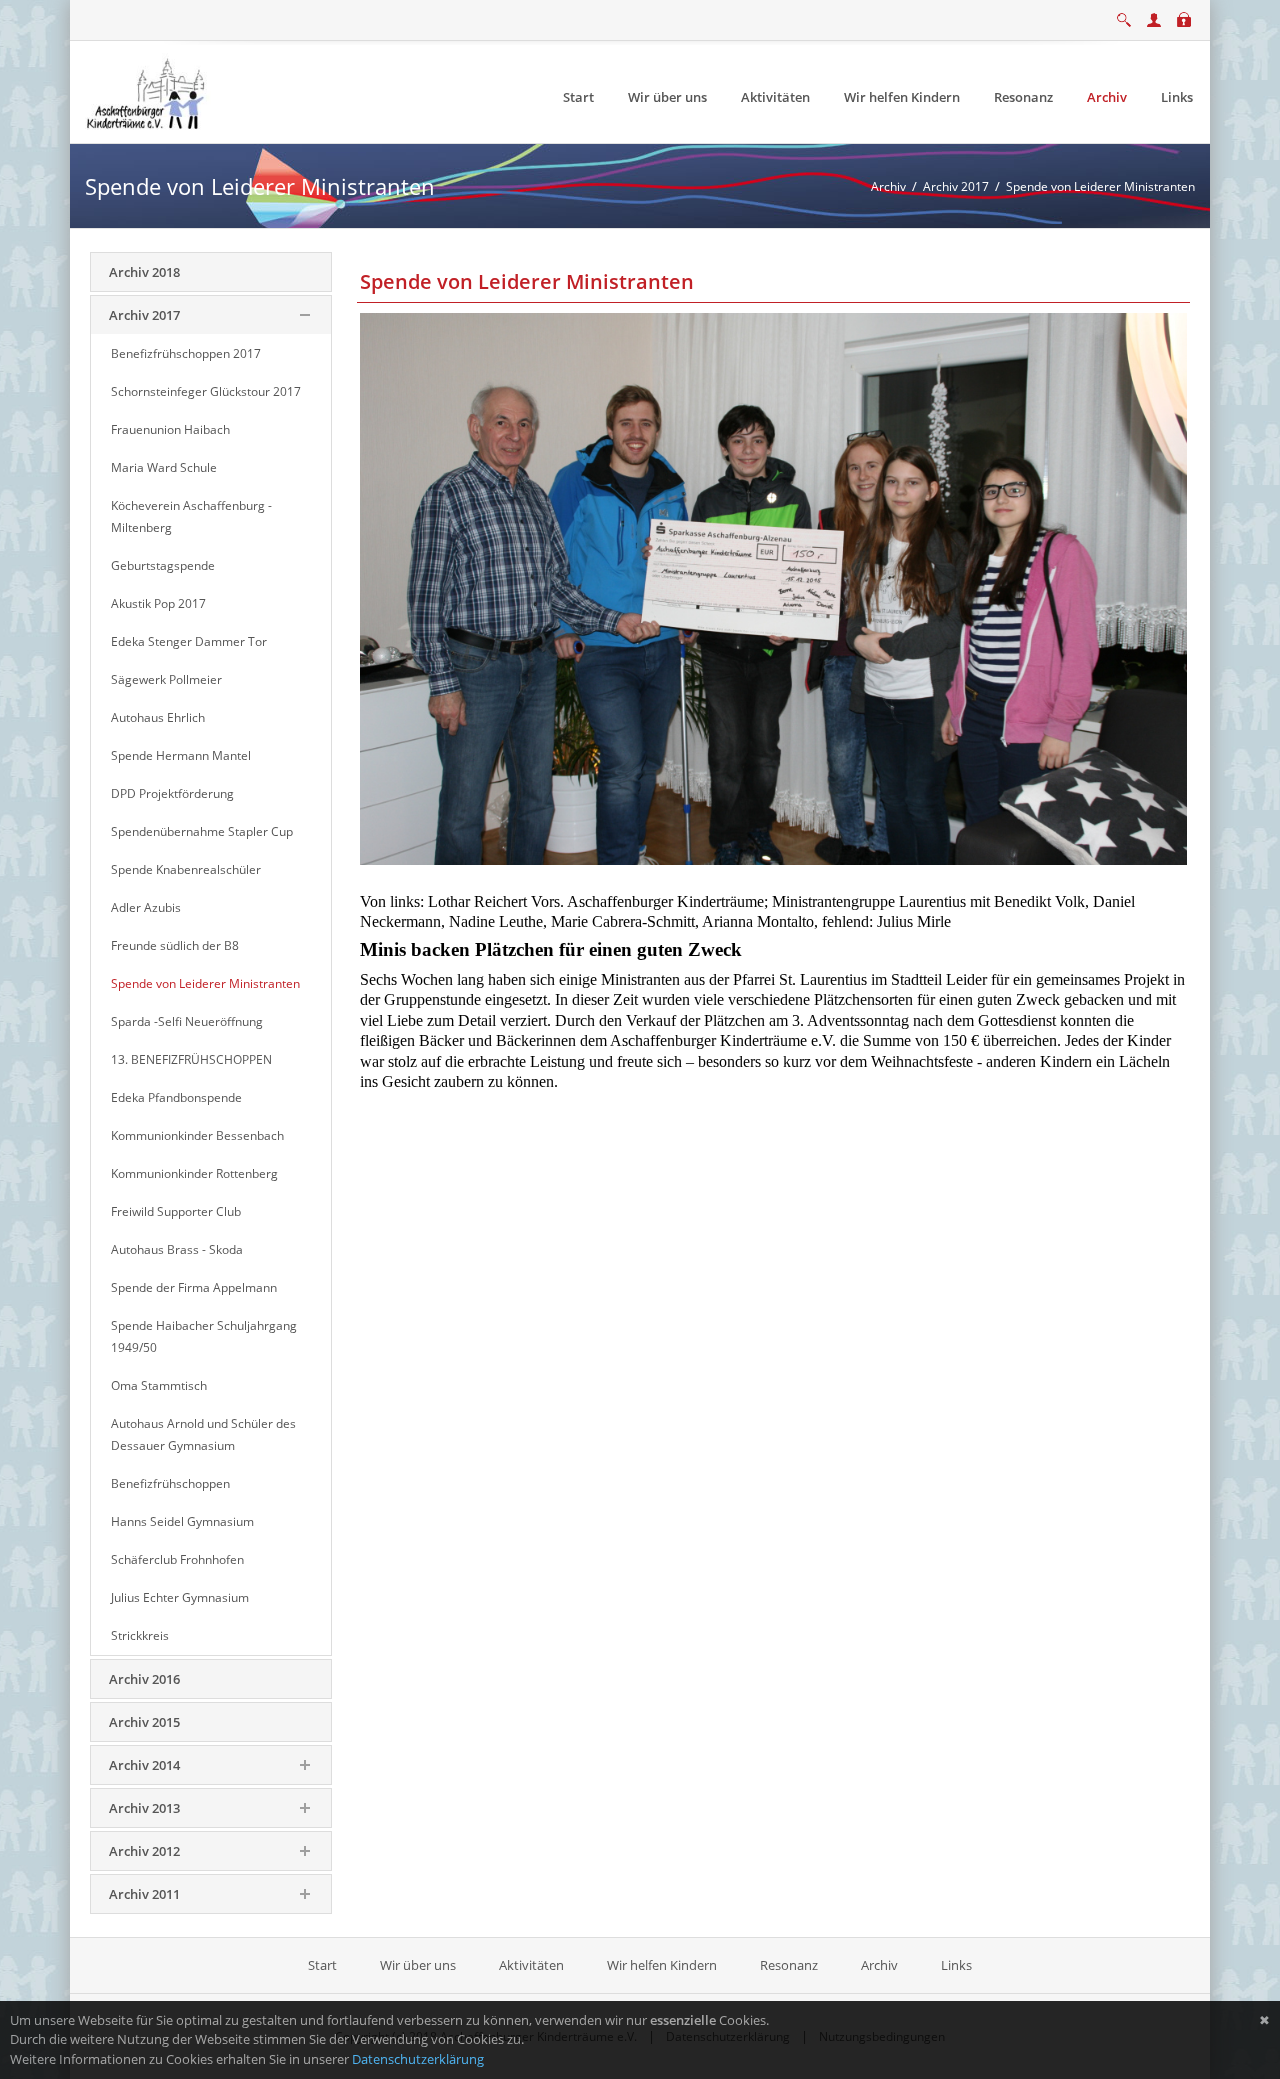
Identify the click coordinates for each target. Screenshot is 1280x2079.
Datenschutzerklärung (418, 2059)
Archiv (879, 1965)
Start (324, 1965)
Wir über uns (418, 1965)
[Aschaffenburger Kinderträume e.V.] (148, 91)
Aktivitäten (531, 1965)
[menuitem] (578, 97)
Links (956, 1965)
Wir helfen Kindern (662, 1965)
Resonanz (789, 1965)
